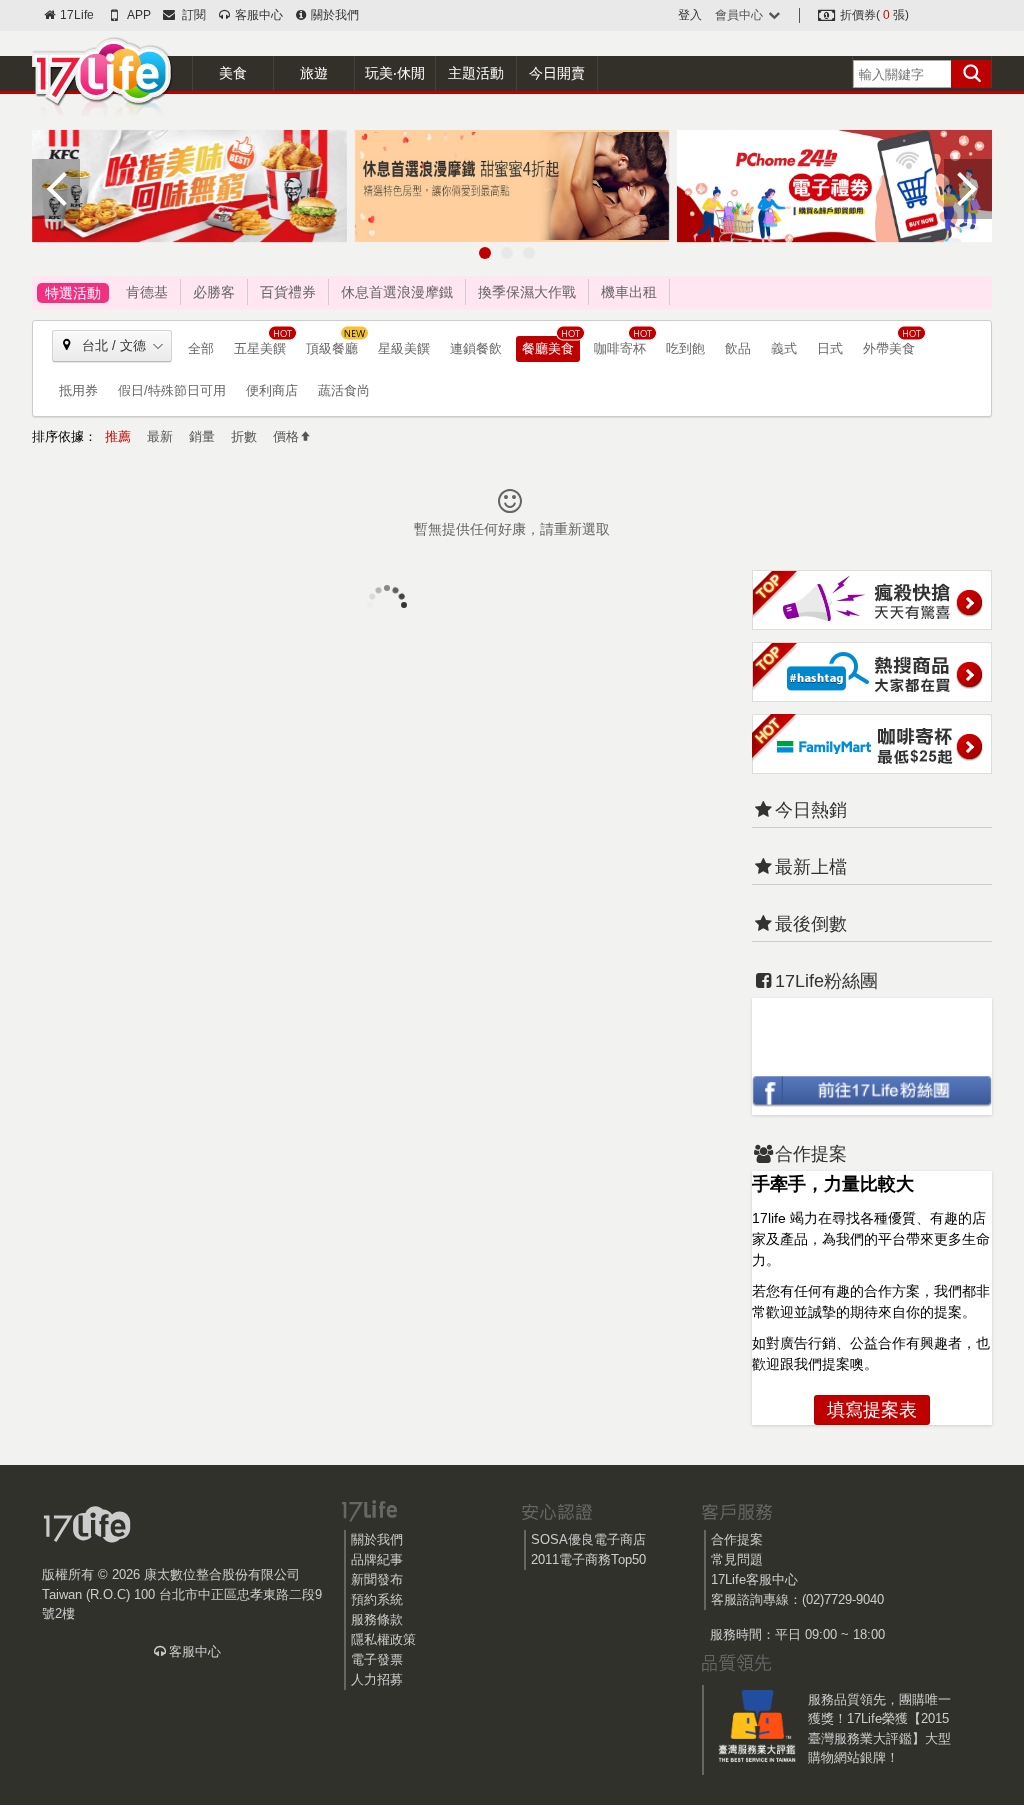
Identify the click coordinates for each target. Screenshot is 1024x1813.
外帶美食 (889, 348)
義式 (784, 348)
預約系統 (377, 1599)
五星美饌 (260, 348)
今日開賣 (557, 73)
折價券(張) (873, 15)
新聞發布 (377, 1579)
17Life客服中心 (754, 1579)
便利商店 (272, 390)
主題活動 (476, 73)
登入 (690, 15)
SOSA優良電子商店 (588, 1539)
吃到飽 (685, 348)
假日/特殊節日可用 (172, 390)
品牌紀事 (377, 1559)
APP (138, 15)
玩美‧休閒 (395, 73)
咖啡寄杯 (620, 348)
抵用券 (78, 390)
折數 (244, 436)
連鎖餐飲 (476, 348)
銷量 (202, 436)
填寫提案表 (872, 1410)
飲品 (738, 348)
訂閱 (191, 15)
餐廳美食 (548, 348)
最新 (160, 436)
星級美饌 (404, 348)
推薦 (118, 436)
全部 (201, 348)
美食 (233, 73)
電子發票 (377, 1659)
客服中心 (257, 15)
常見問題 (737, 1559)
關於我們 (333, 15)
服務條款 (377, 1619)
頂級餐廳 (332, 348)
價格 (286, 436)
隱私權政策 (383, 1639)
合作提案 (737, 1539)
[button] (485, 253)
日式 (830, 348)
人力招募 (377, 1679)
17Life (75, 15)
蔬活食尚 (344, 390)
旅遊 (314, 73)
